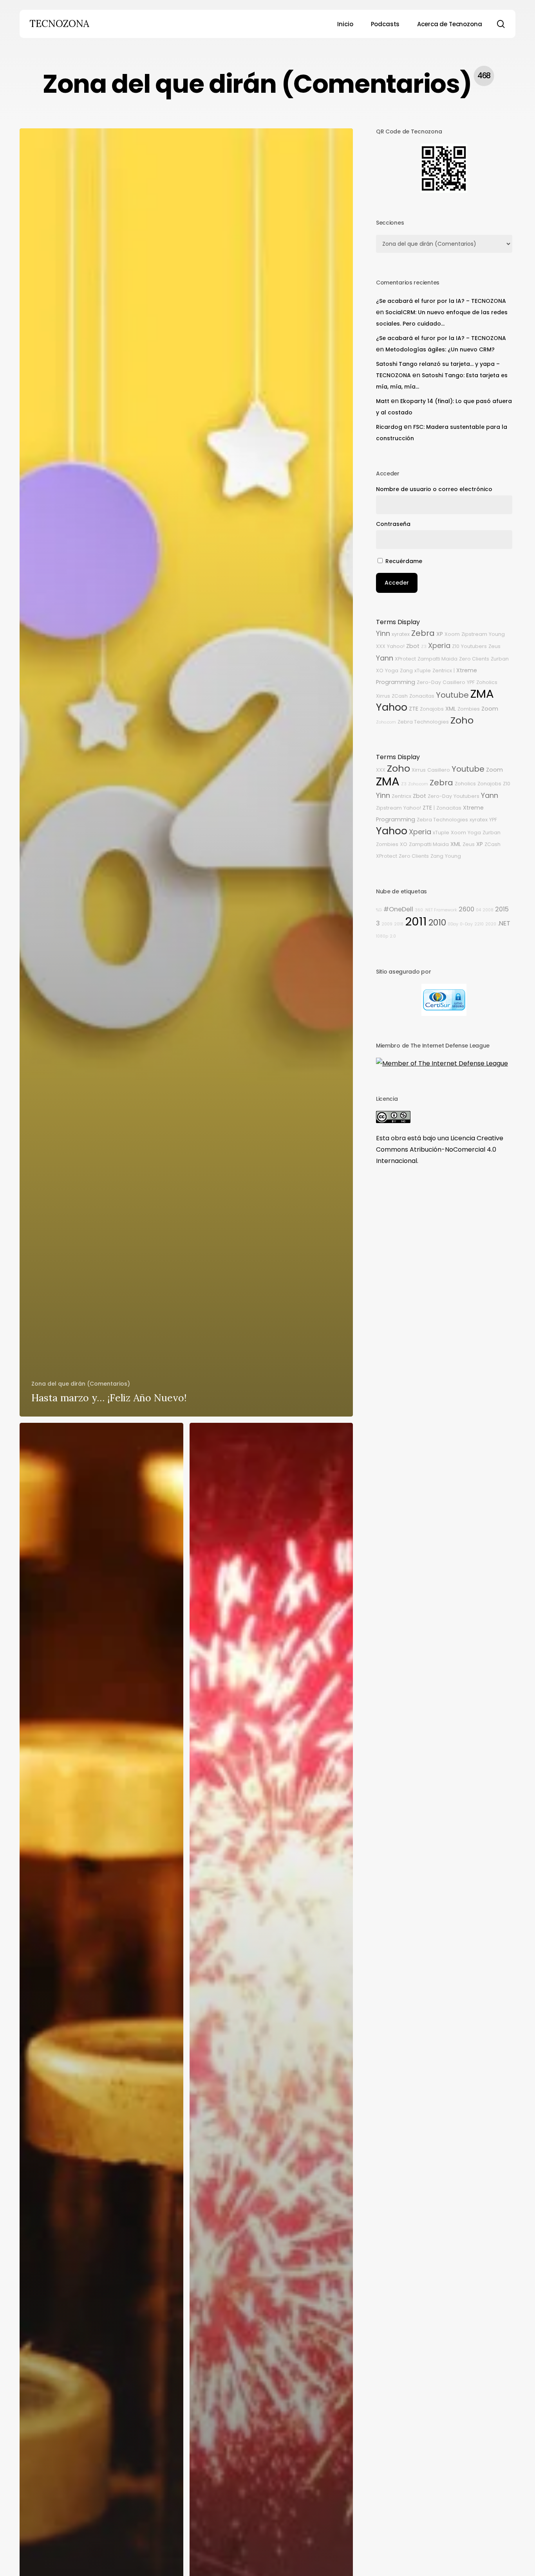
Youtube (452, 695)
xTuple (423, 671)
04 (478, 910)
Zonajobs (432, 709)
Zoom (490, 709)
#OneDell (398, 909)
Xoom (452, 634)
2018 (399, 924)
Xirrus (383, 696)
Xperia (439, 645)
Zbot (413, 646)
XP (440, 634)
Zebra (423, 633)
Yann (385, 658)
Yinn (383, 633)
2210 (479, 924)
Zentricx (442, 671)
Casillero (454, 682)
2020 (491, 924)
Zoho (462, 720)
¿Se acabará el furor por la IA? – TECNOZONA (441, 301)
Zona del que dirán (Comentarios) (81, 1384)
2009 (387, 924)
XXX (381, 646)
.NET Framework (441, 910)
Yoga (392, 671)
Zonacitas (422, 696)
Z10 (456, 646)
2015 (502, 909)
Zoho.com (386, 722)
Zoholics (487, 682)
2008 (488, 910)
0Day (453, 924)
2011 (416, 921)
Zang (406, 671)
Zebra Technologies (423, 722)
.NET (504, 923)
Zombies (469, 709)
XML (451, 709)
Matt (383, 401)
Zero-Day (429, 682)
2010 (437, 923)
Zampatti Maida (437, 659)
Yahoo (392, 707)
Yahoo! (396, 646)
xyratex (401, 634)
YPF (471, 682)
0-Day (466, 924)
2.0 (393, 936)
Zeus (494, 646)
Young (497, 634)
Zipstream (474, 634)
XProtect (405, 659)
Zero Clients (474, 659)
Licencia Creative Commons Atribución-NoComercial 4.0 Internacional (440, 1149)
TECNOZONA (59, 24)
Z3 (424, 647)
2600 (466, 909)
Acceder (397, 583)
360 (419, 910)
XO (380, 671)
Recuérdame (404, 561)
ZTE (414, 709)
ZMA (482, 694)
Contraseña (393, 524)
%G (379, 910)
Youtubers (474, 646)
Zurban (500, 659)
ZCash (400, 696)
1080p (382, 936)
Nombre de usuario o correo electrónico (434, 489)
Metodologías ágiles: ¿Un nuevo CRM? (440, 349)
